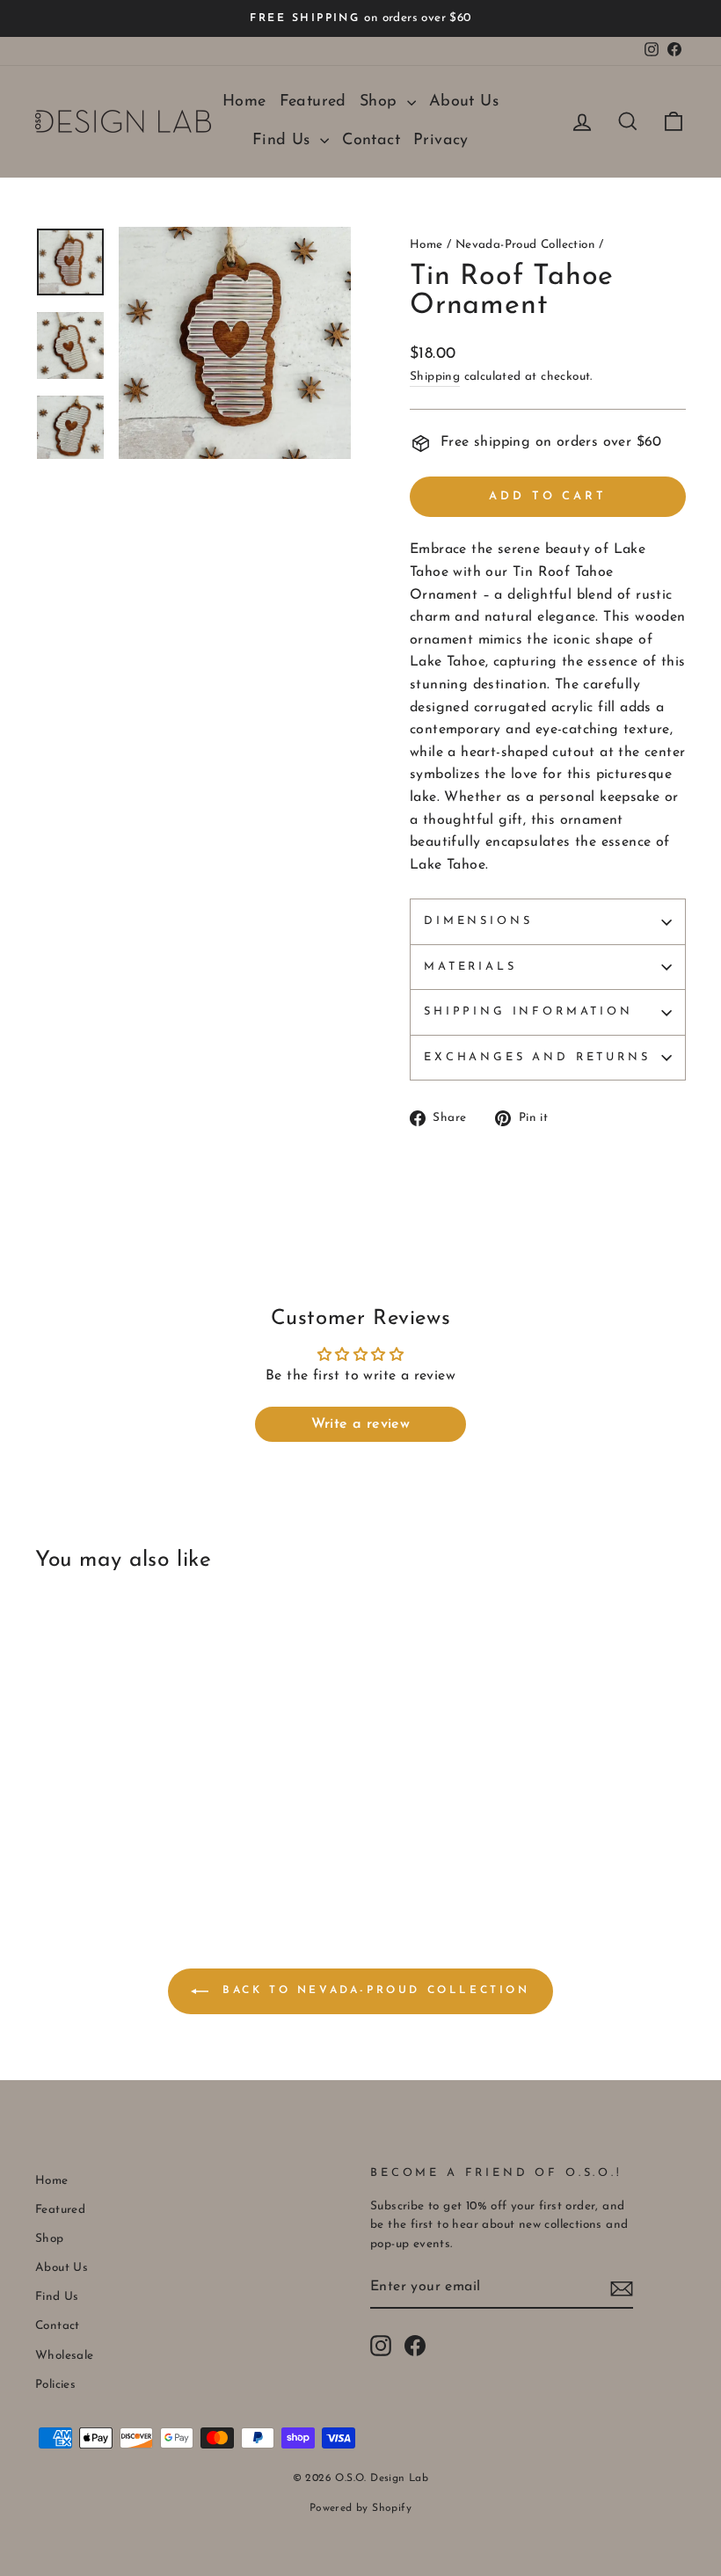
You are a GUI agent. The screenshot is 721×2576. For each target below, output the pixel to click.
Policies (55, 2385)
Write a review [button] (361, 1424)
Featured (313, 102)
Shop (381, 102)
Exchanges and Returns (537, 1057)
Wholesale (65, 2356)
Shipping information (528, 1011)
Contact (371, 141)
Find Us (284, 141)
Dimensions (478, 921)
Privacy (441, 141)
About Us (464, 102)
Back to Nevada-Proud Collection (372, 1990)
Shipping (435, 377)
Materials (470, 967)
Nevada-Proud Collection (525, 245)
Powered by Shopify (360, 2508)
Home (244, 102)
